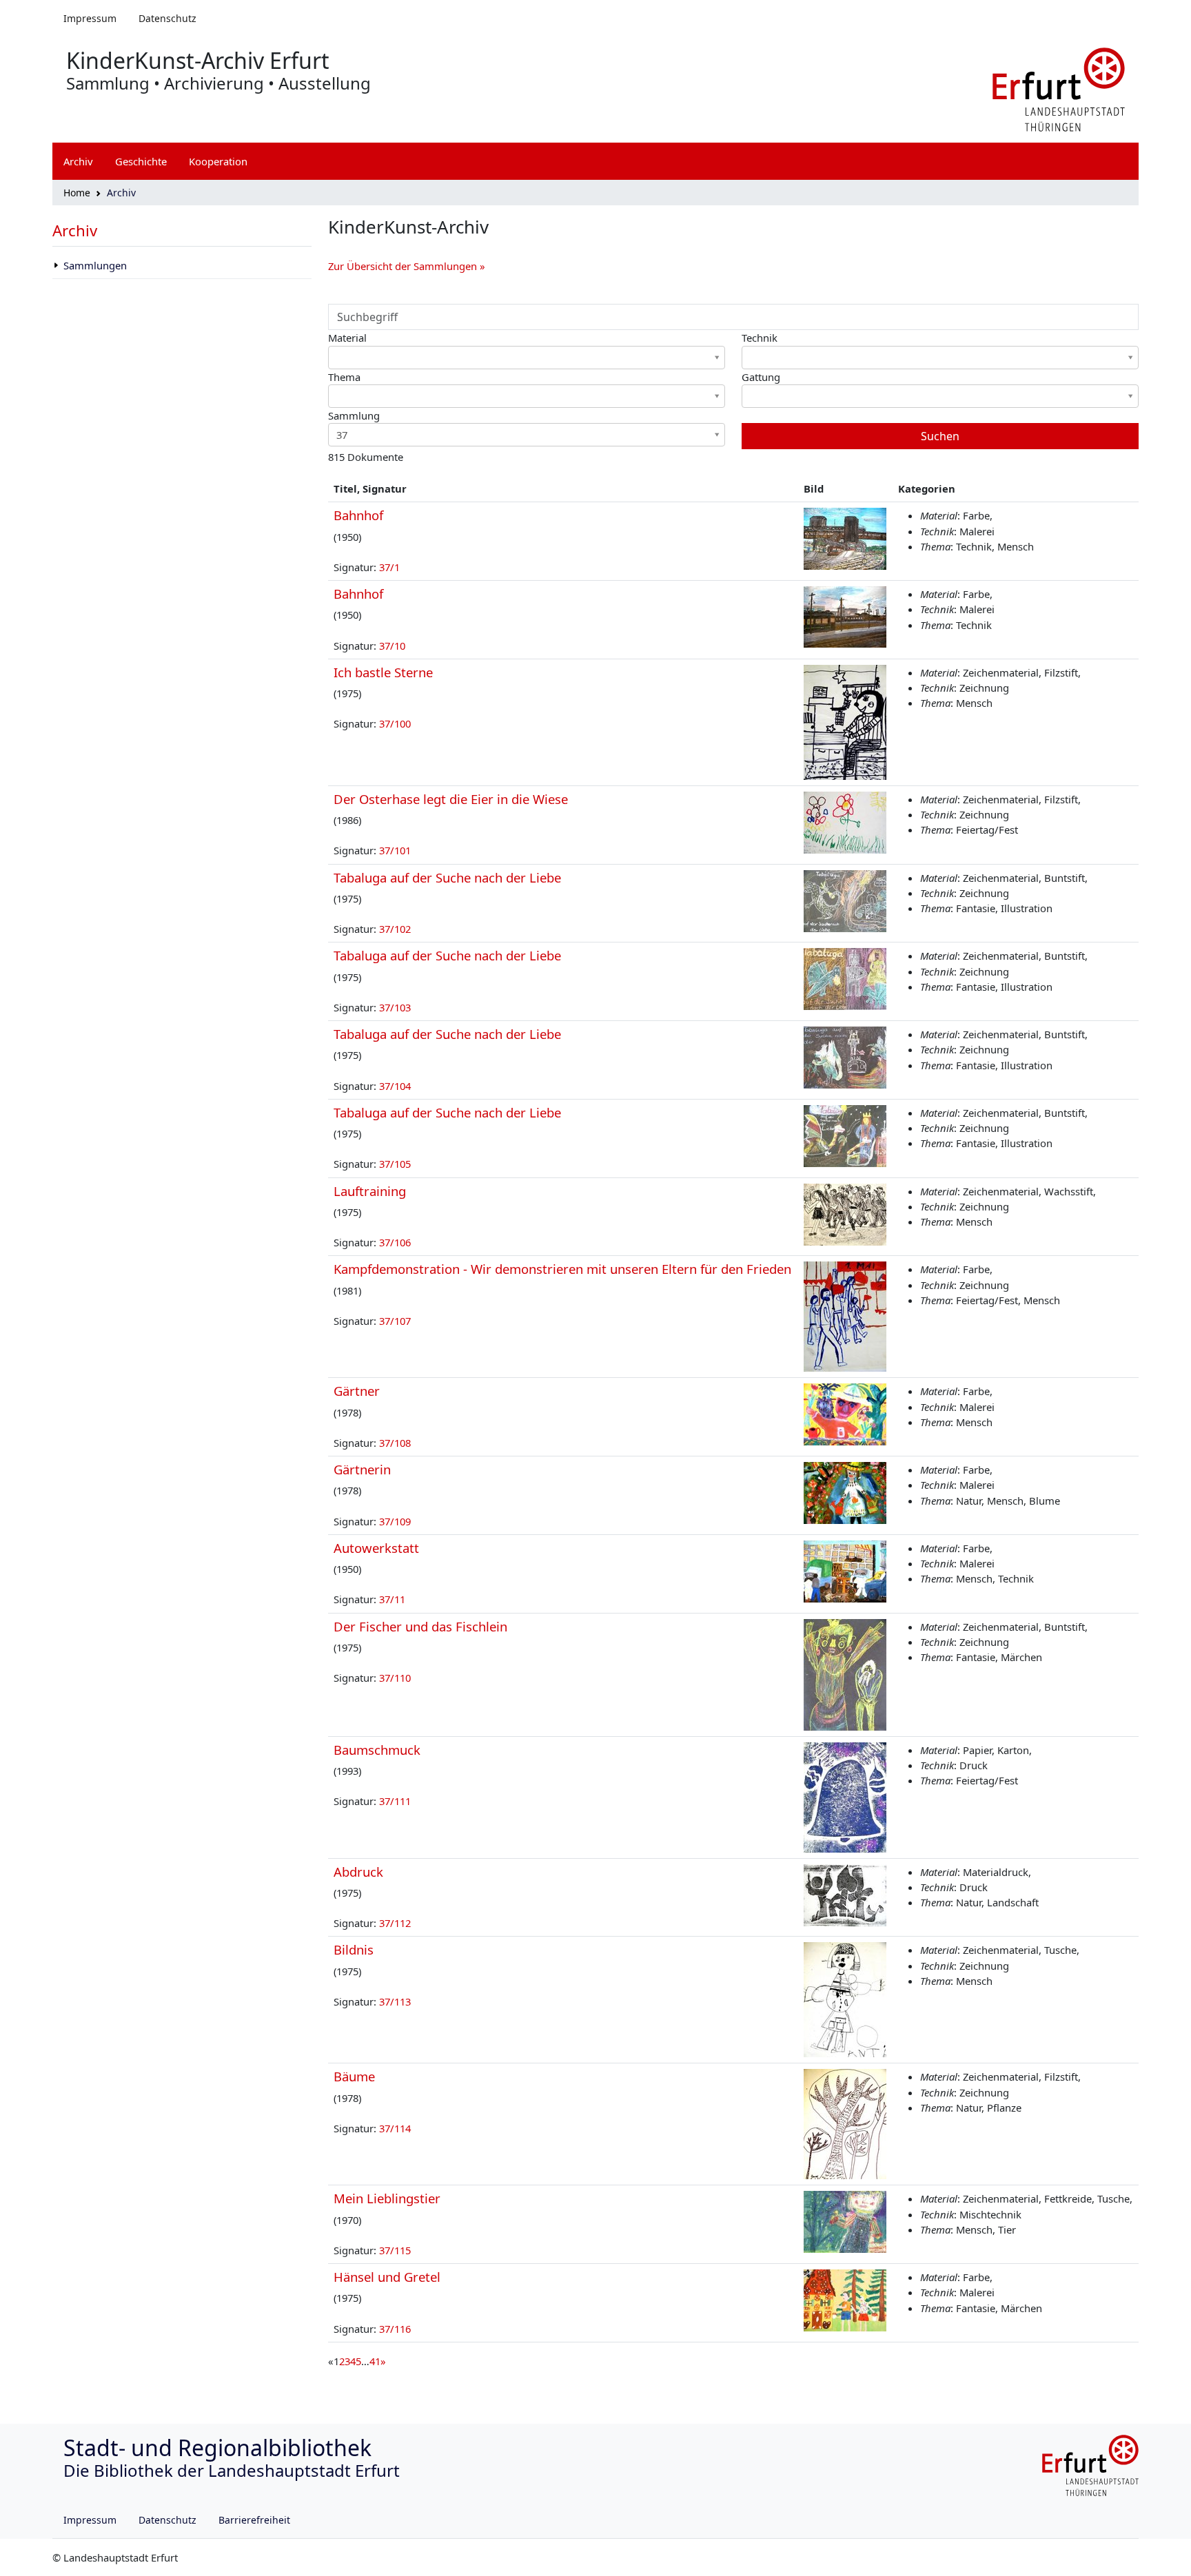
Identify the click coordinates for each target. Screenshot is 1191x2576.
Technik (760, 338)
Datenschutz (167, 18)
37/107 (395, 1321)
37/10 (392, 646)
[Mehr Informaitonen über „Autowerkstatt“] (845, 1570)
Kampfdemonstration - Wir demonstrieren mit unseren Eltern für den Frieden (562, 1269)
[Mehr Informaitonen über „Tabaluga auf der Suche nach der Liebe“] (845, 900)
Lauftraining (370, 1191)
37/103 (395, 1007)
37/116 (395, 2329)
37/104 (395, 1086)
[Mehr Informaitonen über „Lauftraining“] (845, 1213)
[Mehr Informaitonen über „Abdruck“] (845, 1894)
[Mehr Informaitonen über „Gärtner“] (845, 1413)
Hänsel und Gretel (387, 2277)
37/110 (395, 1678)
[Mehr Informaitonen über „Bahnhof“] (845, 537)
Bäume (354, 2076)
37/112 (395, 1923)
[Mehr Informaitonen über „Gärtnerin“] (845, 1492)
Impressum (90, 18)
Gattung (761, 377)
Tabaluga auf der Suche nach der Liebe (447, 877)
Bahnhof (358, 515)
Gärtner (357, 1391)
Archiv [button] (78, 161)
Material (347, 338)
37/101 (395, 850)
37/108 (395, 1443)
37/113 (395, 2001)
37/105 (395, 1164)
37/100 (395, 723)
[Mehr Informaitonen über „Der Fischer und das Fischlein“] (845, 1673)
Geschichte (141, 161)
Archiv (75, 230)
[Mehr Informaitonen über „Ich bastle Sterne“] (845, 721)
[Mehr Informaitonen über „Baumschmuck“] (845, 1796)
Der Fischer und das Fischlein (420, 1626)
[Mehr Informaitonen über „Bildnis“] (845, 1999)
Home (77, 193)
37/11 (392, 1599)
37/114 (395, 2128)
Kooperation (218, 161)
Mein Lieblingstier (387, 2198)
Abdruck (358, 1872)
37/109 (395, 1521)
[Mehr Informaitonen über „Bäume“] (845, 2123)
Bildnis (354, 1949)
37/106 (395, 1242)
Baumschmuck (377, 1750)
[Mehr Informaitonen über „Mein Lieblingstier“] (845, 2220)
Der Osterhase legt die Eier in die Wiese (451, 799)
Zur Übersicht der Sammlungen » (407, 266)
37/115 (395, 2250)
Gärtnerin (362, 1469)
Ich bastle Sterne (383, 672)
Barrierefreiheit (254, 2520)
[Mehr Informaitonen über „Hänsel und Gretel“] (845, 2299)
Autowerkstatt (376, 1548)
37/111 (395, 1801)
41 (375, 2361)
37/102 (395, 929)
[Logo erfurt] (1059, 88)
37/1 (389, 567)
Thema (344, 377)
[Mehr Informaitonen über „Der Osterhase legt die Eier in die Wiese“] (845, 821)
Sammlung (354, 415)
